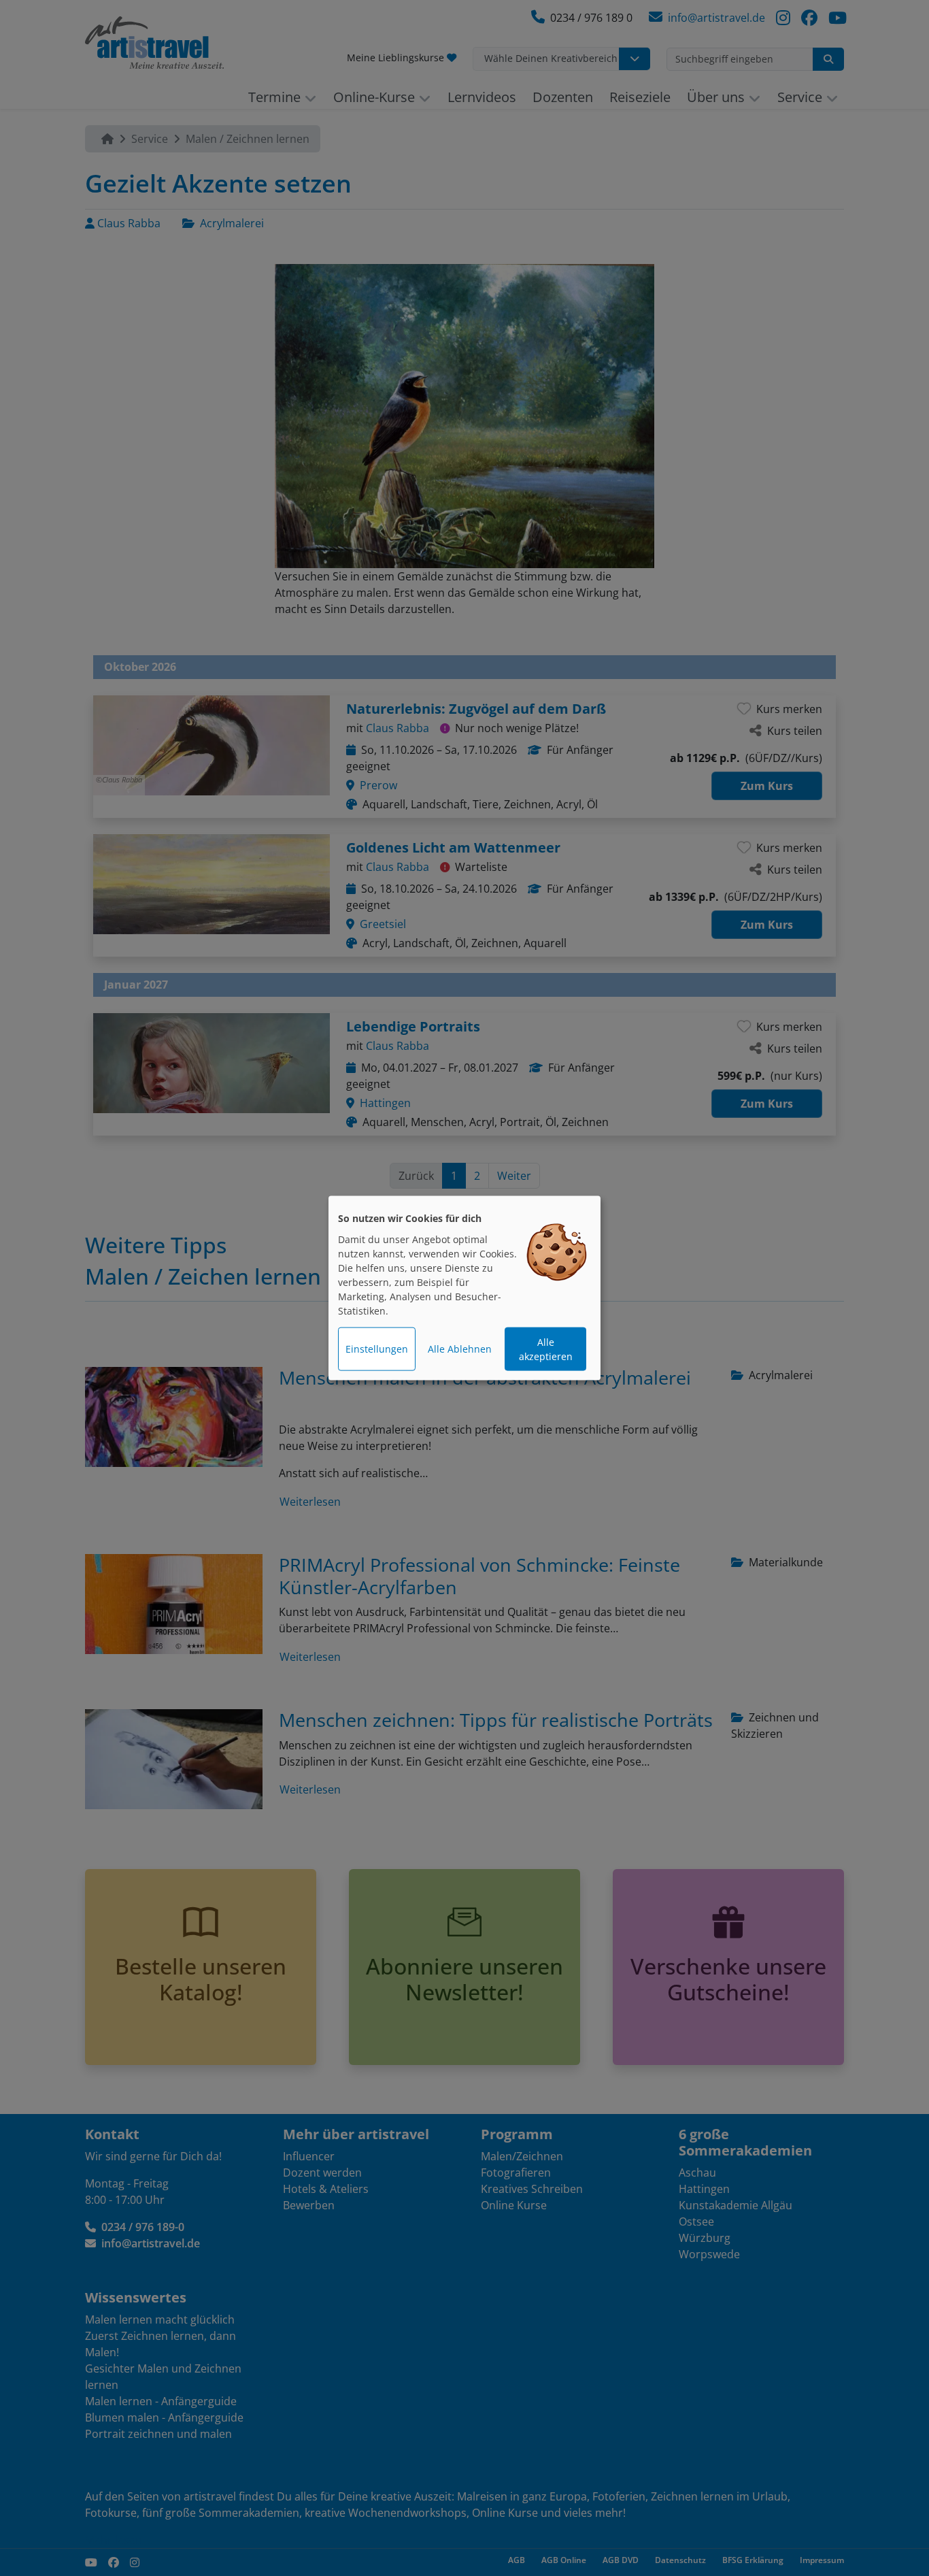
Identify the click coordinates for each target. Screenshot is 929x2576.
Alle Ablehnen (460, 1349)
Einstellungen (377, 1349)
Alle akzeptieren (546, 1349)
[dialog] (464, 1288)
